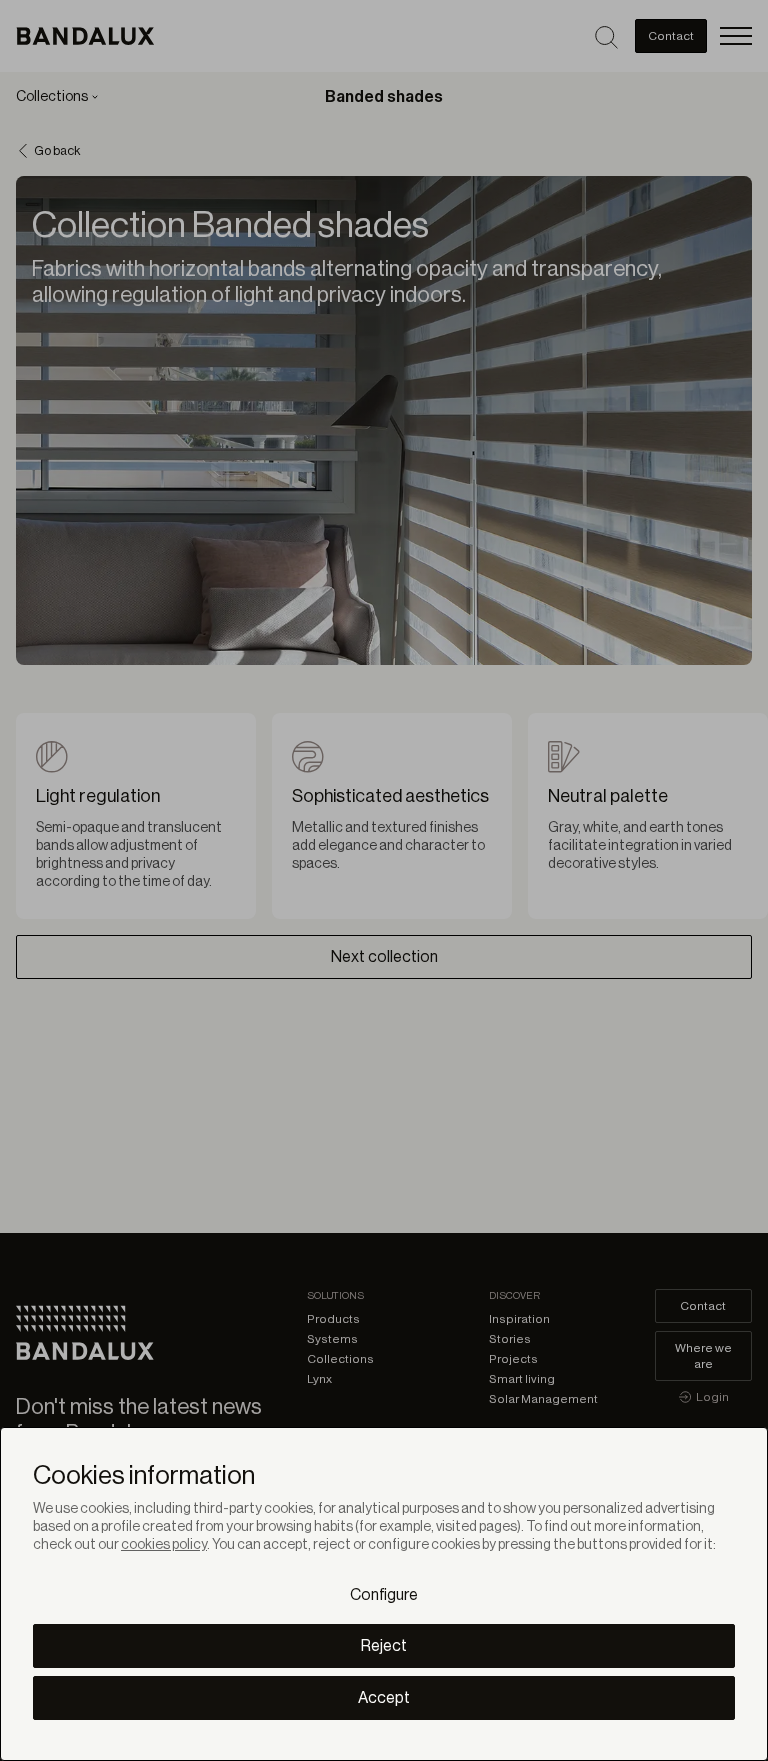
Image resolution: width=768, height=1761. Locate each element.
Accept (384, 1698)
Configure (384, 1595)
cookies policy (164, 1545)
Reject (384, 1646)
